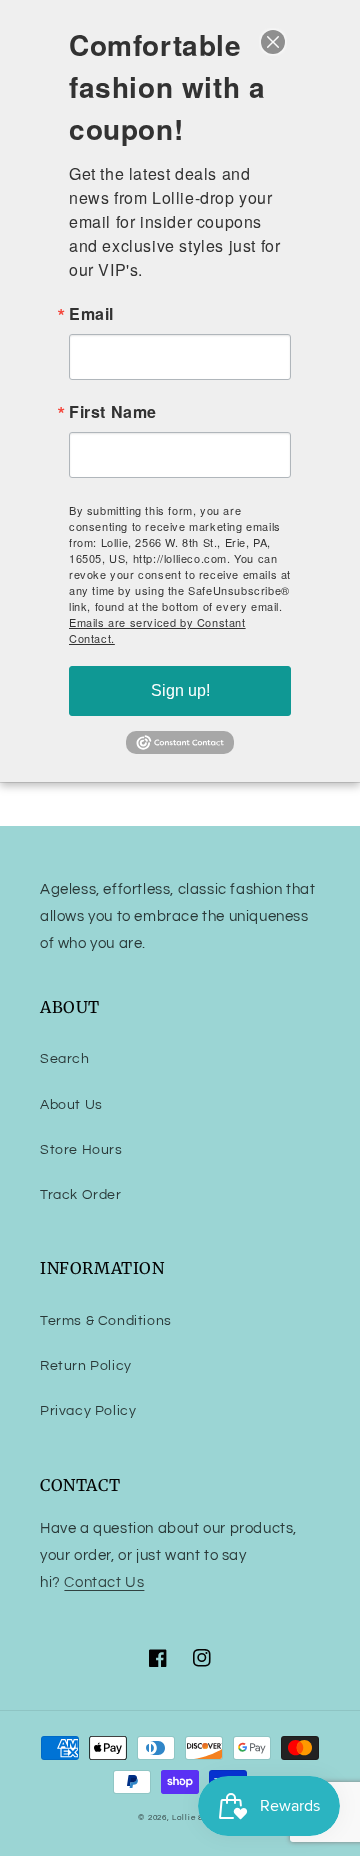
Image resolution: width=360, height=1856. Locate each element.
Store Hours (81, 1150)
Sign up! (180, 690)
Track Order (81, 1195)
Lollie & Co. (196, 1817)
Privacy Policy (88, 1411)
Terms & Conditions (106, 1321)
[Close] (273, 42)
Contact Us (104, 1582)
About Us (71, 1105)
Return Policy (86, 1366)
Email (91, 314)
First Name (113, 412)
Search (65, 1059)
